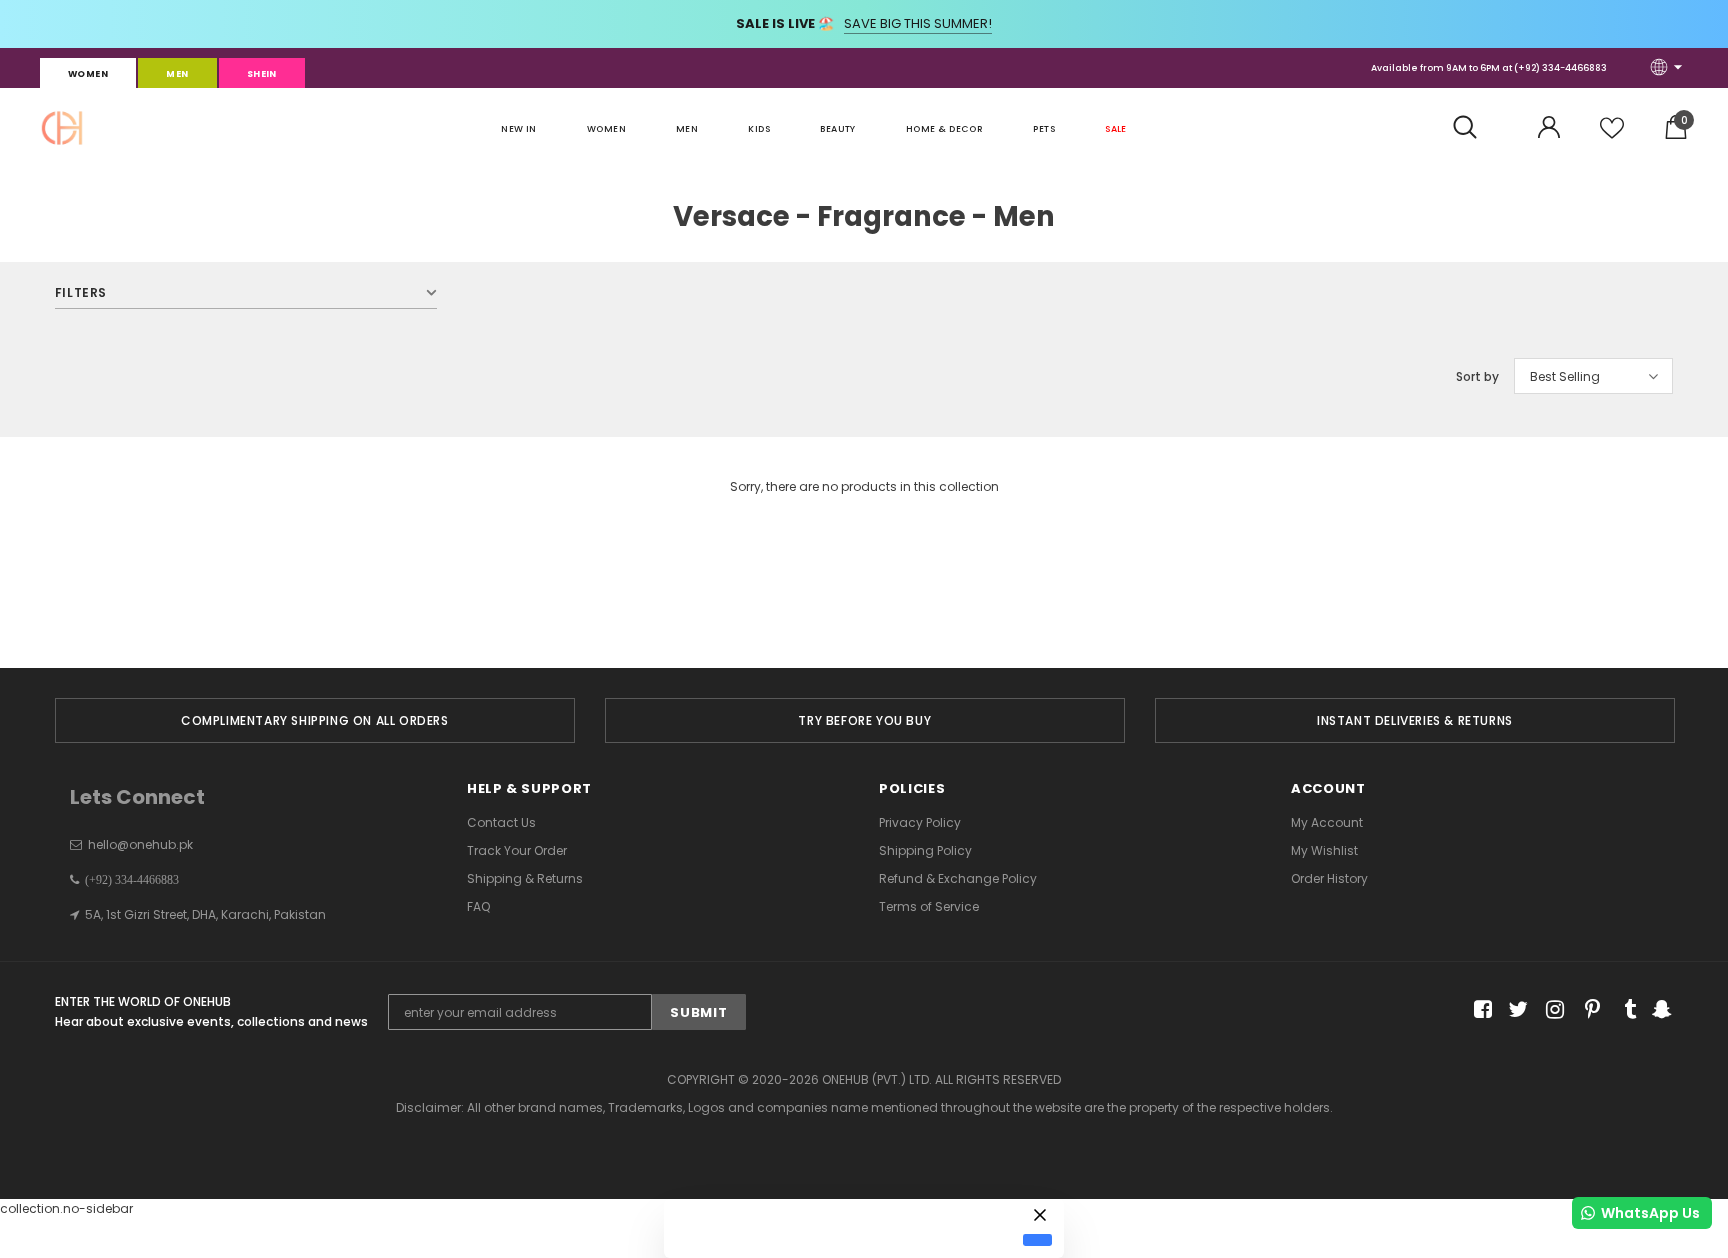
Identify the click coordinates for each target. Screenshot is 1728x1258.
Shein (262, 74)
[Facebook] (1479, 1010)
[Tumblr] (1623, 1010)
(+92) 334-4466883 (1560, 68)
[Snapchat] (1659, 1010)
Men (177, 74)
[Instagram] (1551, 1010)
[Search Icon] (1475, 128)
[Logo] (62, 128)
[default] (1037, 1240)
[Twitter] (1515, 1010)
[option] (315, 720)
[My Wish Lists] (1612, 135)
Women (88, 74)
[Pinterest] (1587, 1010)
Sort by (1477, 376)
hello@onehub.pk (140, 844)
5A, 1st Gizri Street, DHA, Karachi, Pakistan (205, 914)
